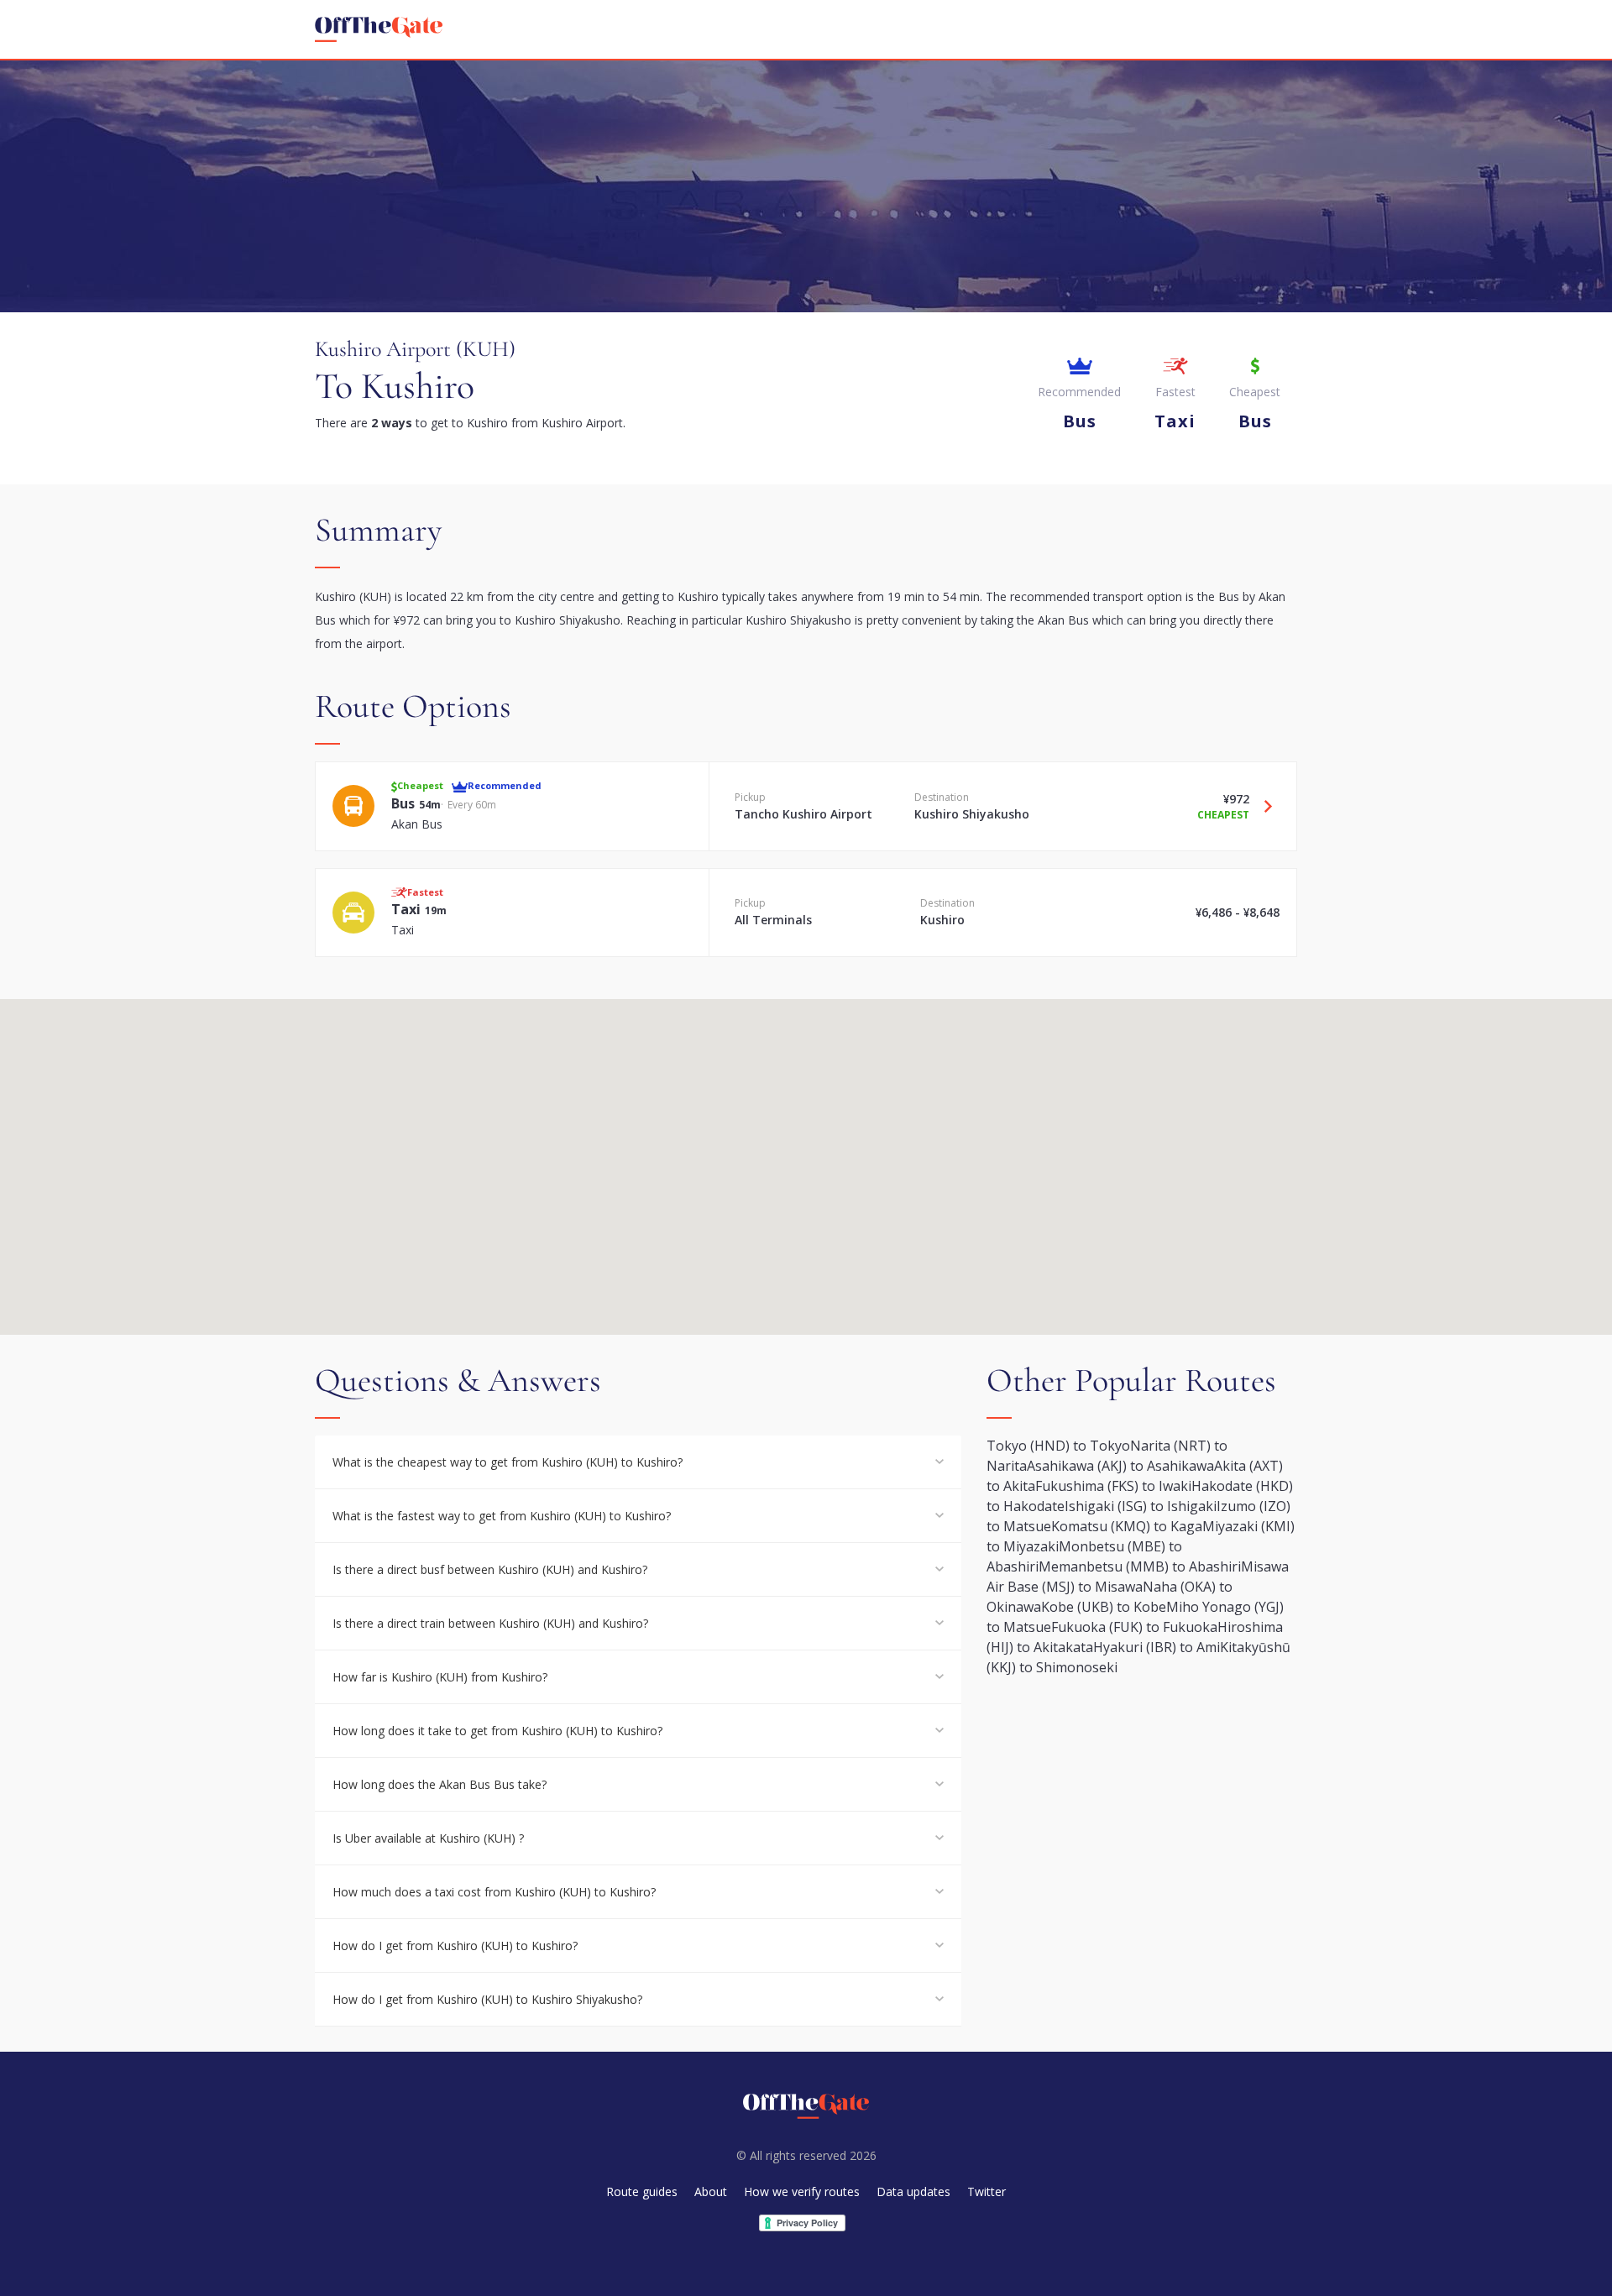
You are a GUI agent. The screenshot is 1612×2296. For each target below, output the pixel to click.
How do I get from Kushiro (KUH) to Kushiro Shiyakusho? (487, 1999)
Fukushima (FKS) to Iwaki (1113, 1486)
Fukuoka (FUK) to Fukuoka (1134, 1627)
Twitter (987, 2191)
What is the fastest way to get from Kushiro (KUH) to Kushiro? (502, 1516)
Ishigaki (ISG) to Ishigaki (1141, 1506)
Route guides (642, 2191)
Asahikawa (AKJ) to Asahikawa (1120, 1466)
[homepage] (379, 29)
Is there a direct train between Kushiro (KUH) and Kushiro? (490, 1623)
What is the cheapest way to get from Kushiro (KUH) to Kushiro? (508, 1462)
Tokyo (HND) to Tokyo (1058, 1446)
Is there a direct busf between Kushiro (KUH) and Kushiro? (490, 1569)
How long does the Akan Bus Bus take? (440, 1784)
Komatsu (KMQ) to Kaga (1127, 1526)
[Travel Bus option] (1262, 806)
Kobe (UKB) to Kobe (1104, 1607)
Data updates (913, 2191)
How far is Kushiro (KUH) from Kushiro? (440, 1677)
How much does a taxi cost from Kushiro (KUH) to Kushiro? (494, 1892)
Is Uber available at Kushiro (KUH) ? (428, 1838)
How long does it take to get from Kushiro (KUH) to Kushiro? (497, 1731)
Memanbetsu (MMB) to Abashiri (1140, 1566)
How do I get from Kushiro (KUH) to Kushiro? (455, 1946)
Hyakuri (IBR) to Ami (1157, 1647)
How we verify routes (802, 2191)
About (711, 2191)
